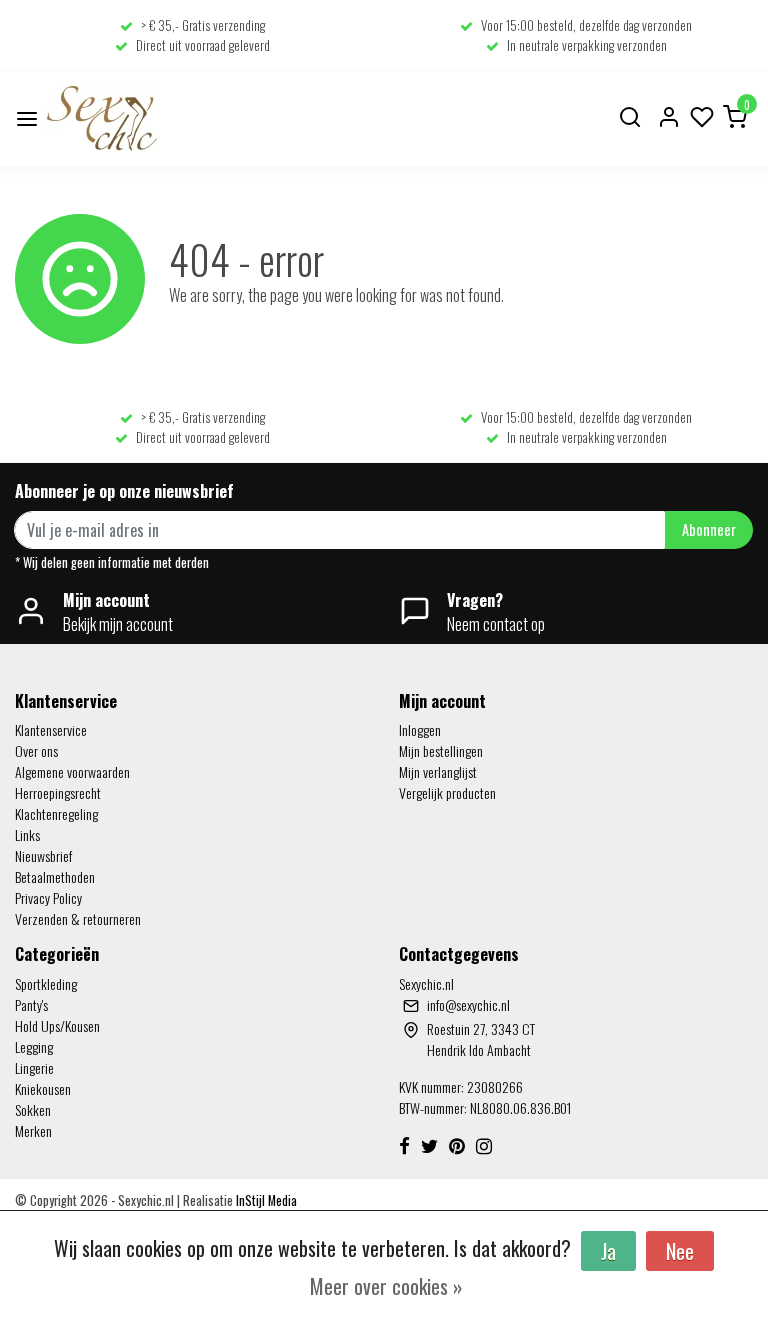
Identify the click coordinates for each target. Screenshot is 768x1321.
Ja (608, 1251)
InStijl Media (265, 1200)
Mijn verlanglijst (438, 771)
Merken (33, 1130)
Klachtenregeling (56, 813)
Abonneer (709, 529)
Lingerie (34, 1067)
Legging (34, 1046)
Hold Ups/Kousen (57, 1025)
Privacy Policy (48, 897)
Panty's (31, 1004)
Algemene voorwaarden (72, 771)
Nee (680, 1251)
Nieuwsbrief (43, 855)
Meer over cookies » (386, 1286)
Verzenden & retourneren (78, 918)
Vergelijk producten (447, 792)
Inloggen (420, 729)
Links (27, 834)
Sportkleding (46, 983)
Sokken (33, 1109)
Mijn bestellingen (441, 750)
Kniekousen (43, 1088)
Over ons (36, 750)
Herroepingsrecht (58, 792)
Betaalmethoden (55, 876)
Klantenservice (51, 729)
